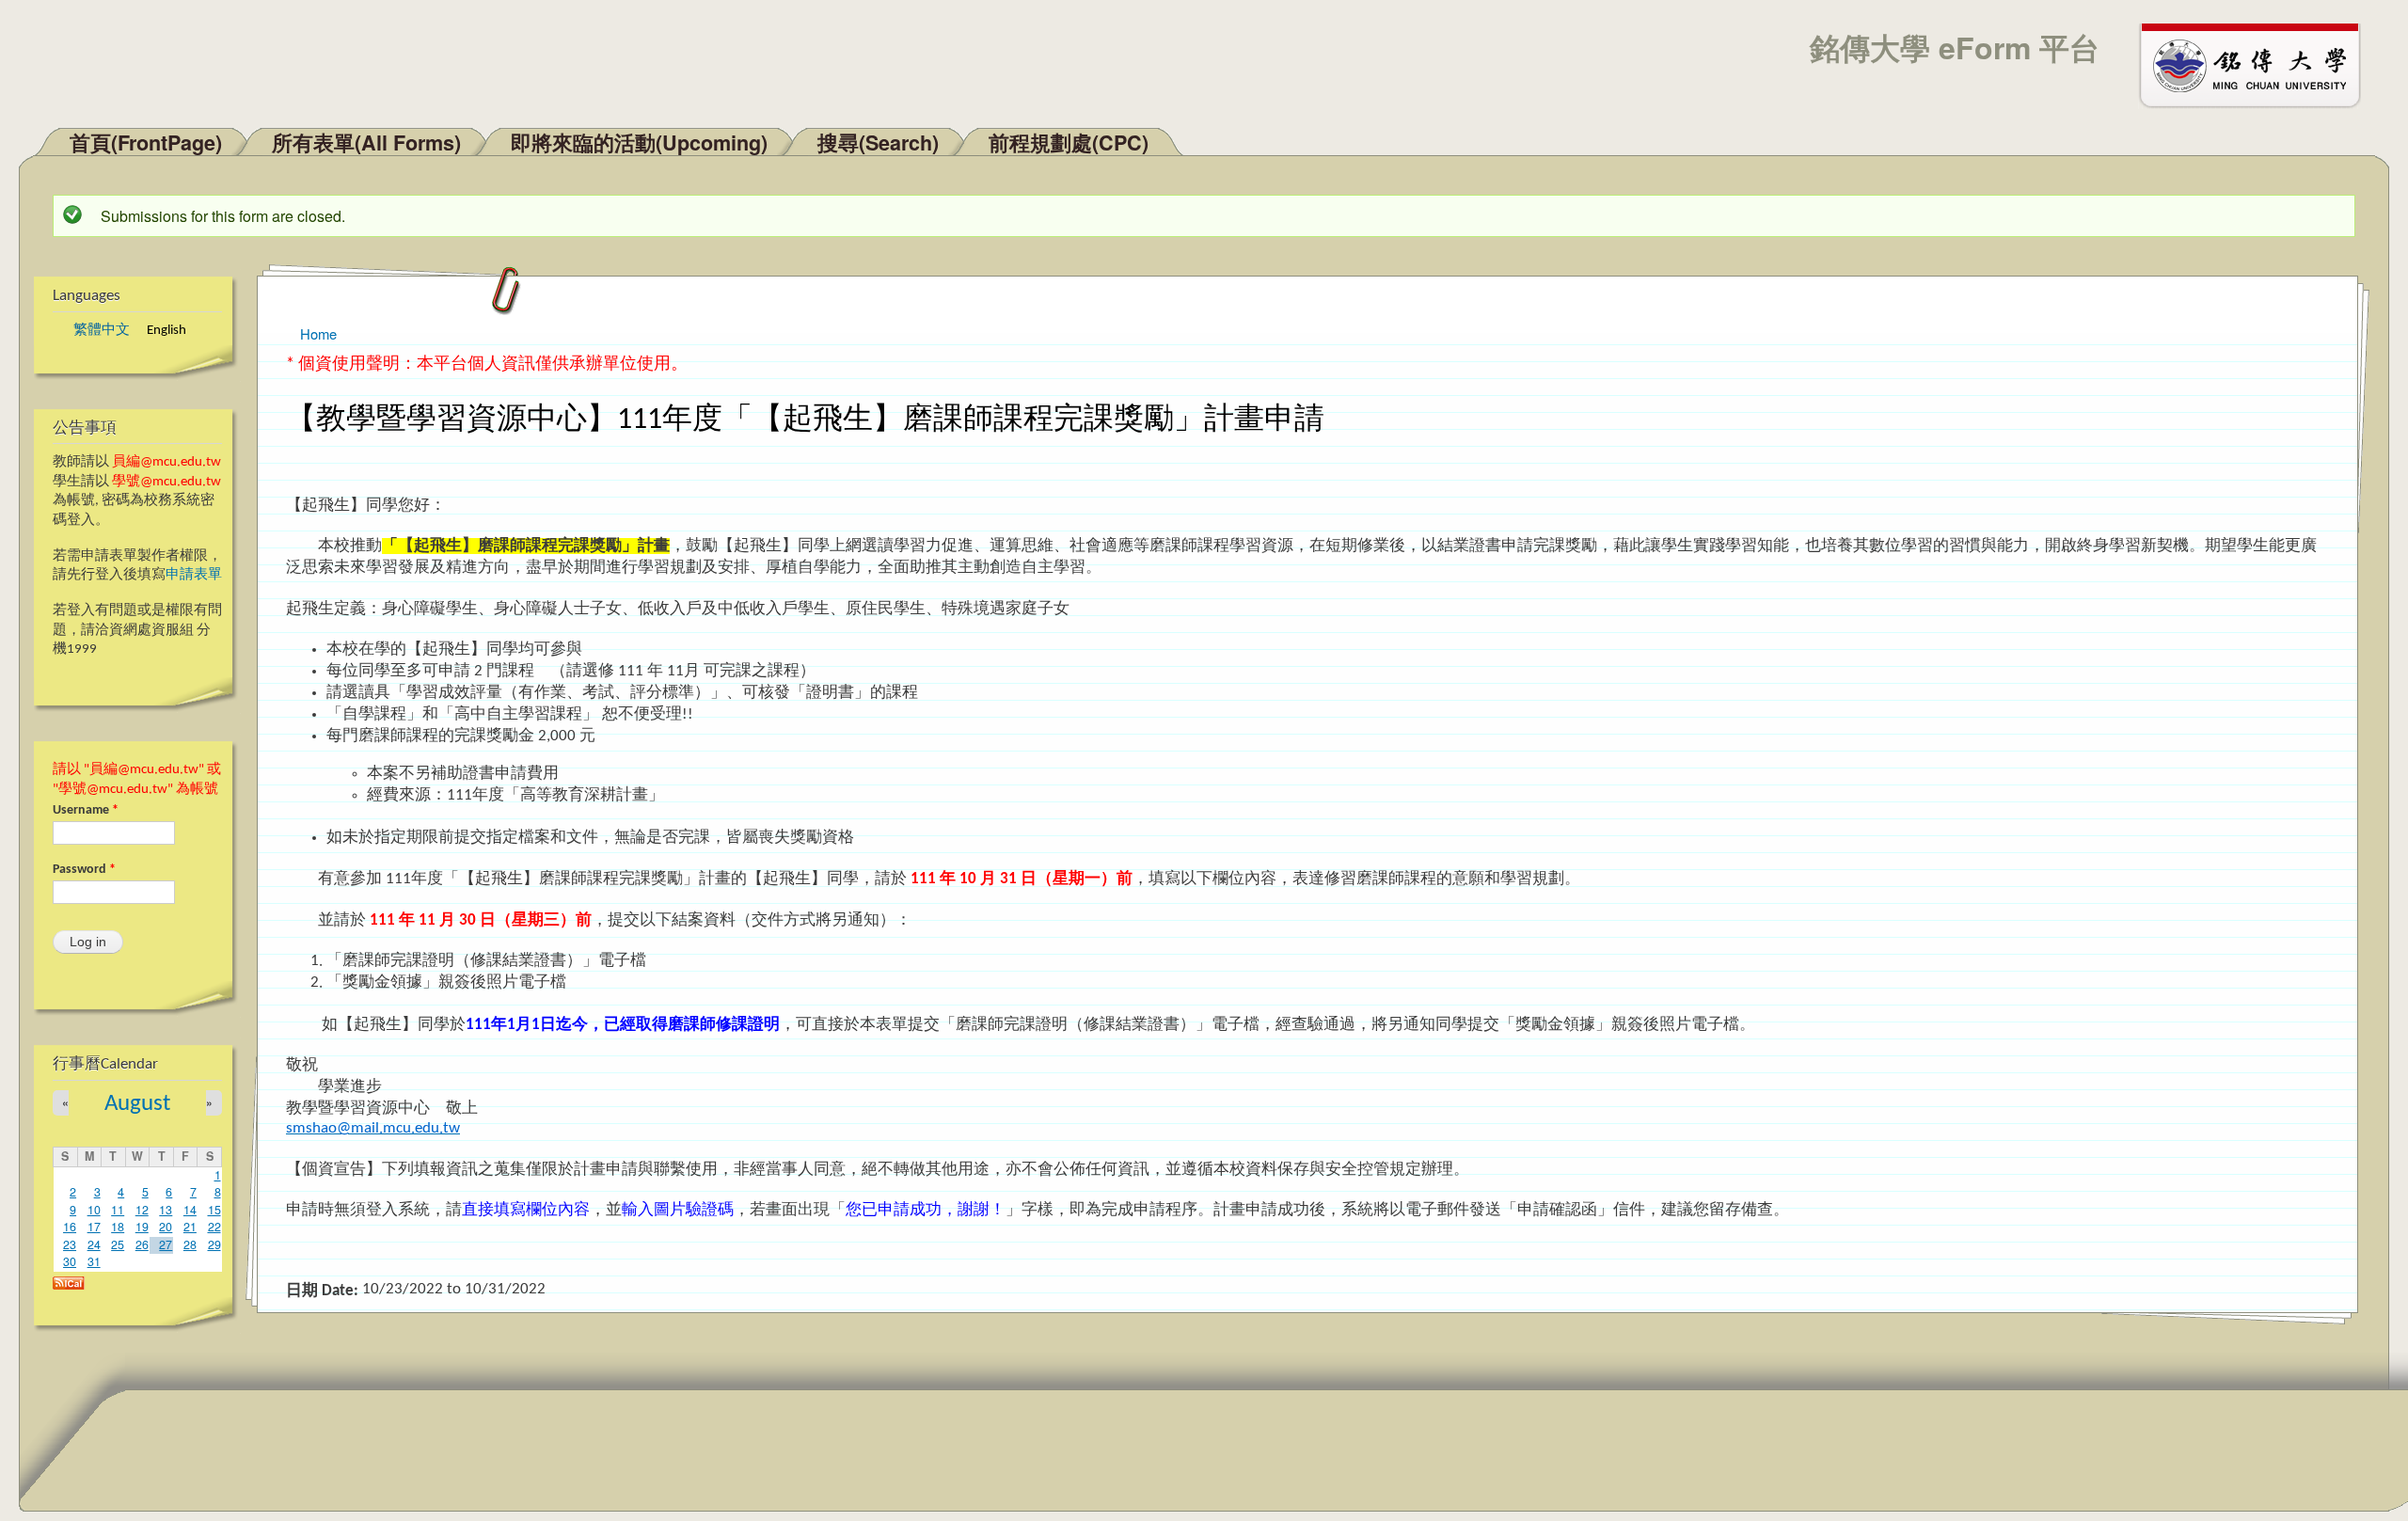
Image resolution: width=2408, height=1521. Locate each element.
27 (166, 1244)
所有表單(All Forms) (366, 143)
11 (118, 1210)
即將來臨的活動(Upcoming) (639, 143)
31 (94, 1261)
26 (142, 1244)
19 (142, 1227)
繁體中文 (102, 331)
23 (70, 1244)
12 (142, 1210)
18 (118, 1227)
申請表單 (194, 575)
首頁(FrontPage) (146, 143)
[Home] (2258, 64)
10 (94, 1210)
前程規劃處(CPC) (1069, 143)
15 (214, 1210)
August (137, 1104)
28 (190, 1244)
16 (70, 1227)
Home (318, 333)
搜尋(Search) (878, 143)
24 (94, 1244)
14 (190, 1210)
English (166, 331)
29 (214, 1244)
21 (190, 1227)
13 (166, 1210)
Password (84, 870)
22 (214, 1227)
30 (70, 1261)
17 (94, 1227)
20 (166, 1227)
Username (86, 810)
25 (118, 1244)
